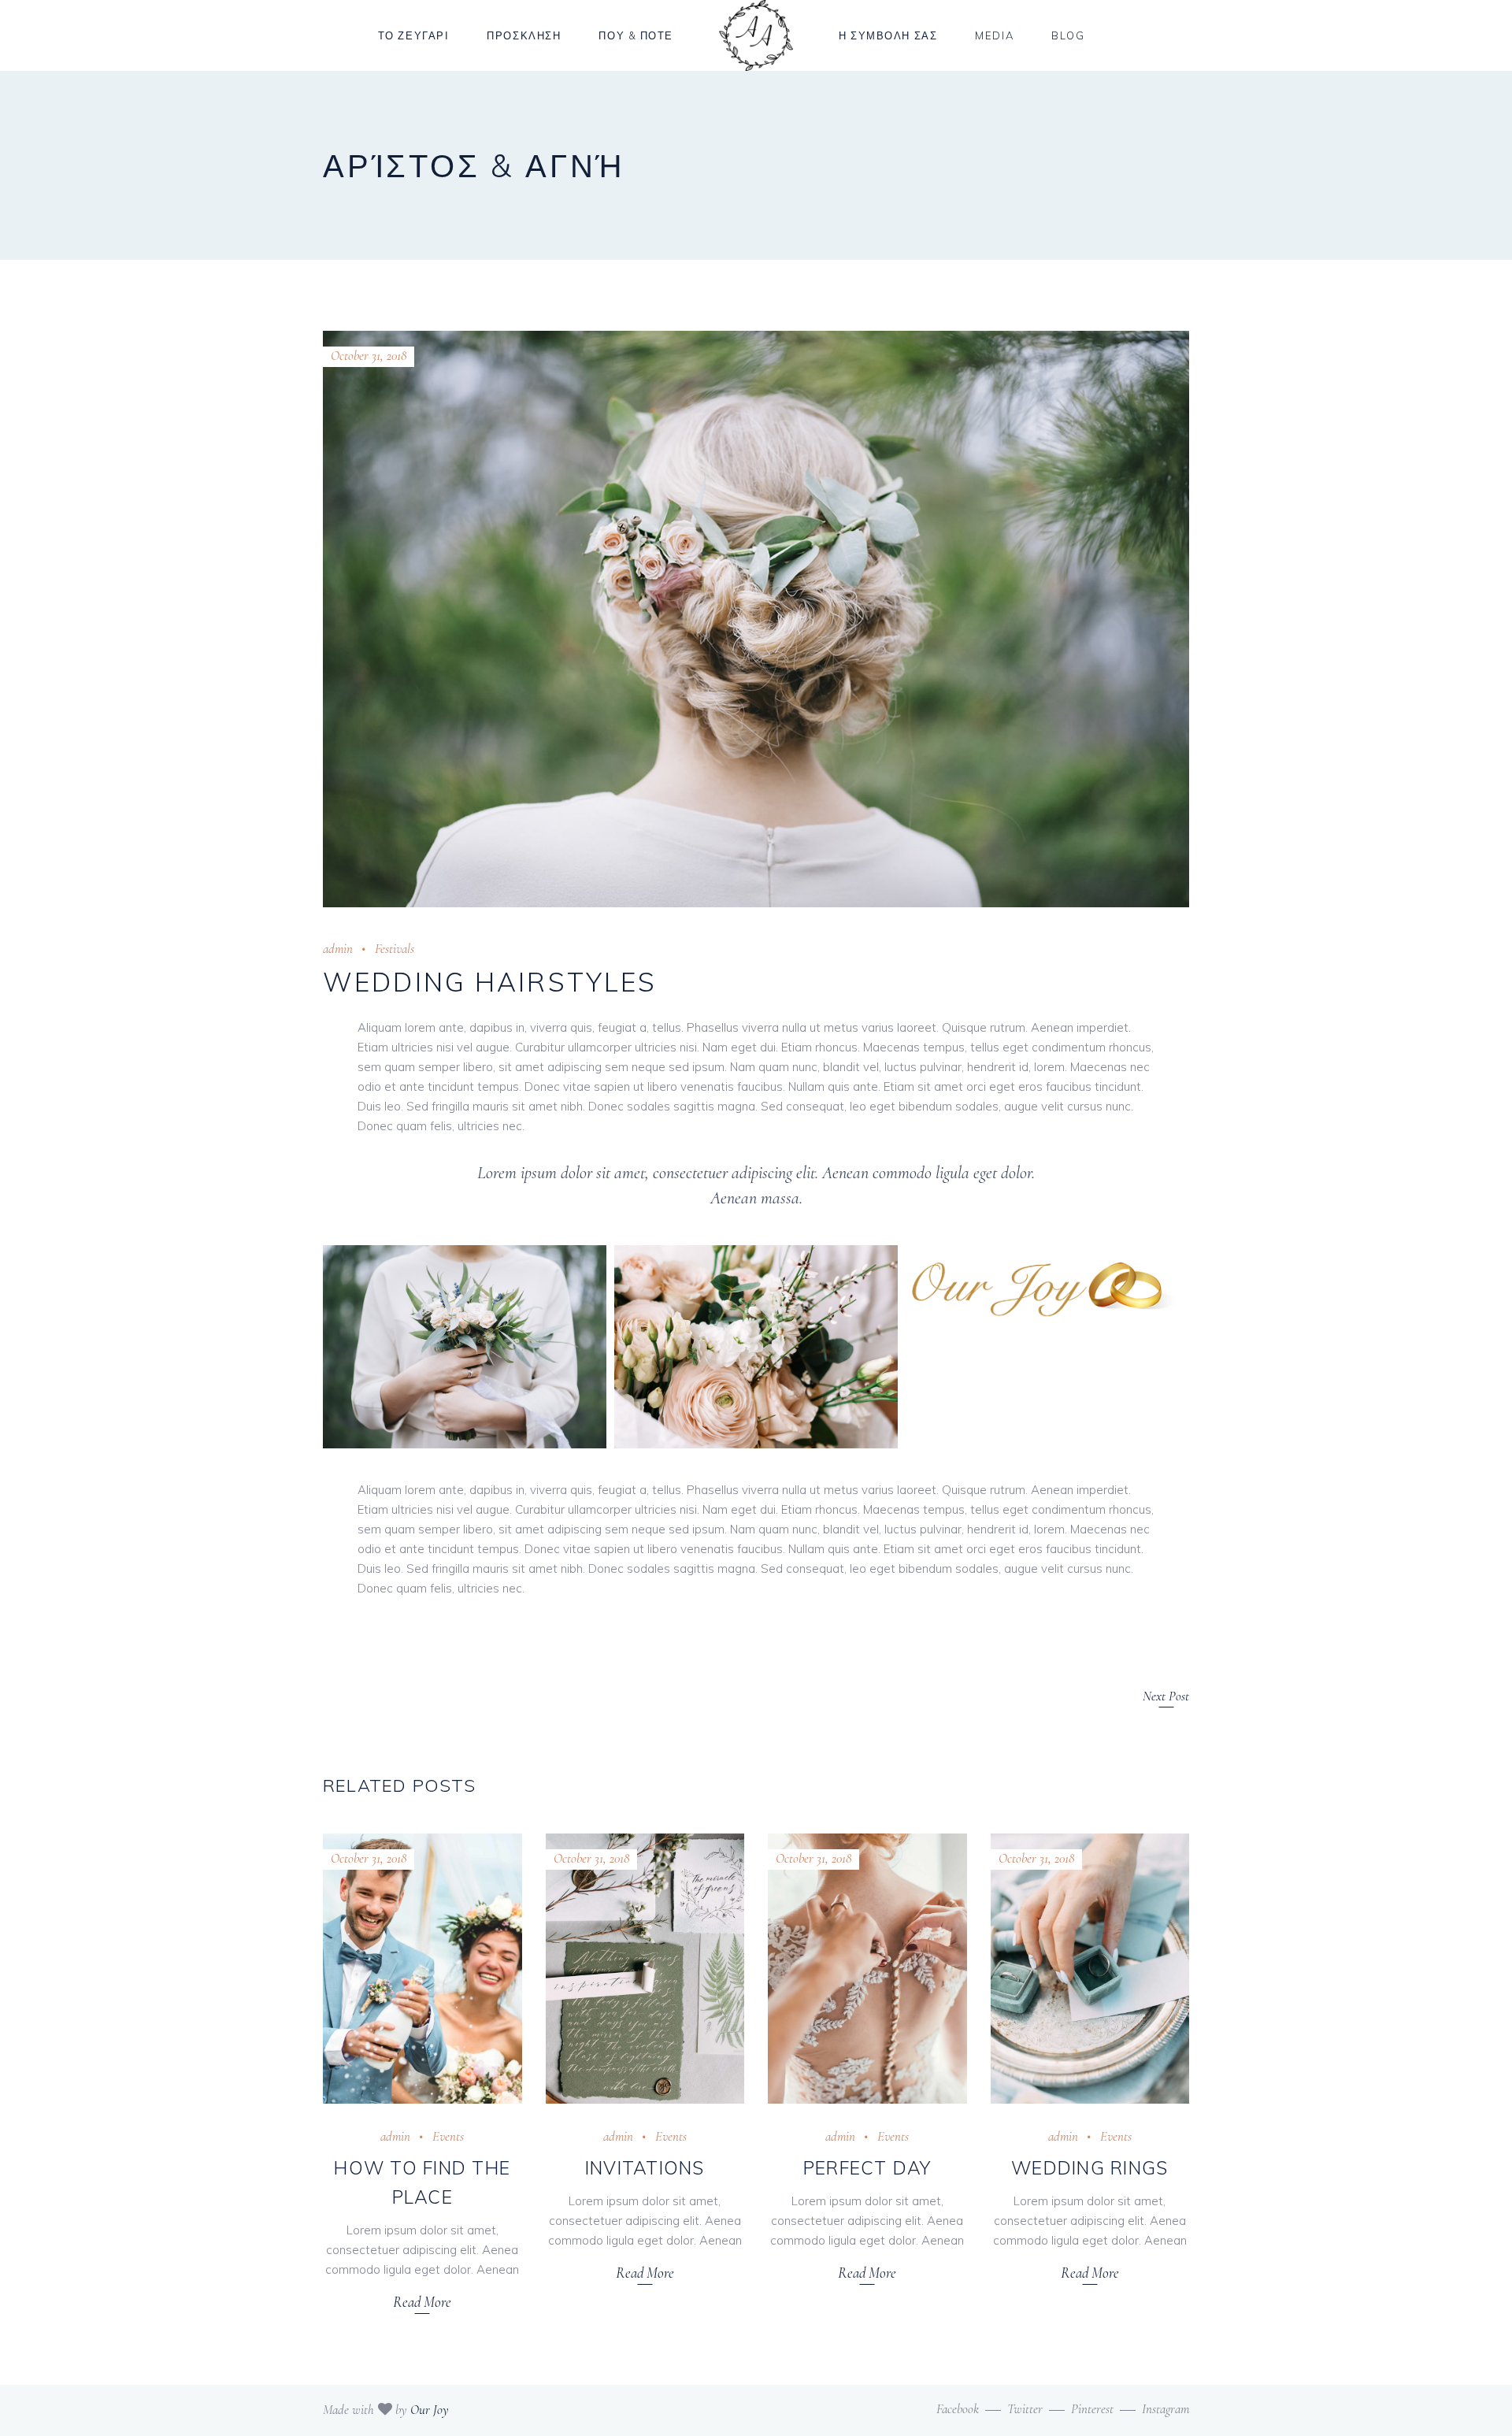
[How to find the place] (422, 1969)
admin (338, 949)
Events (448, 2136)
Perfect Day (867, 2168)
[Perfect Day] (867, 1969)
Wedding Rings (1090, 2168)
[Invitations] (645, 1969)
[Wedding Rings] (1090, 1969)
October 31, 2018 (369, 356)
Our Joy (430, 2410)
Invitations (645, 2168)
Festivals (395, 949)
